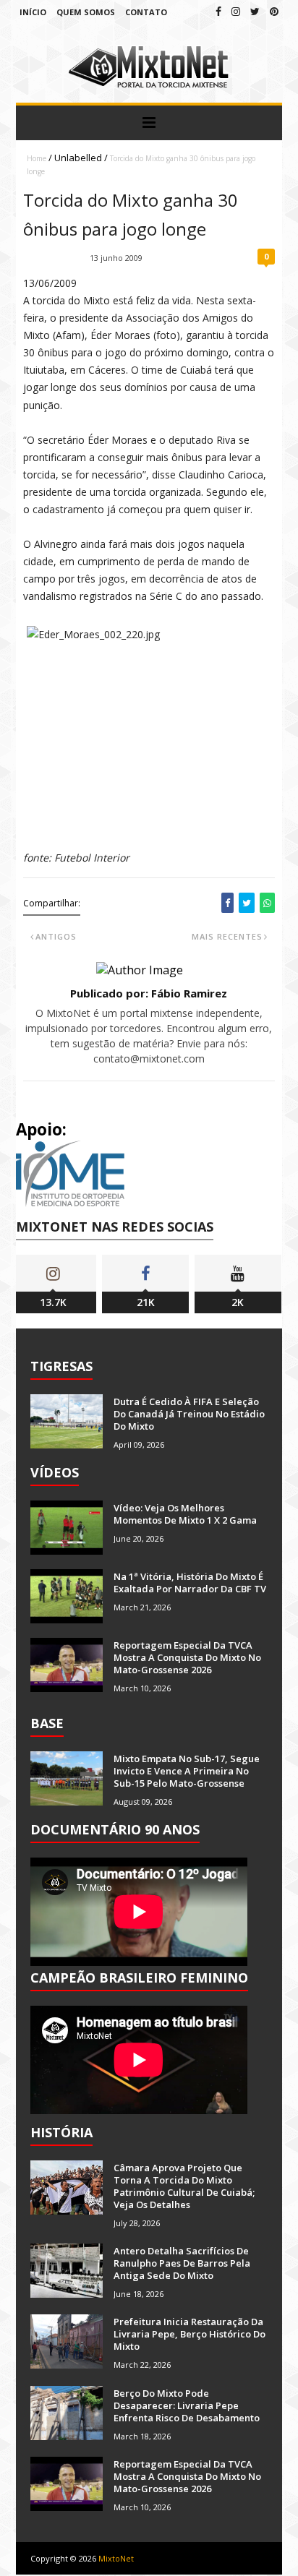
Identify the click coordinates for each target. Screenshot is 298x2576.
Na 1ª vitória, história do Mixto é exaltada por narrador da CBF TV (190, 1583)
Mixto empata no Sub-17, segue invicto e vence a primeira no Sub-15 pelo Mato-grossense (187, 1771)
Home (37, 158)
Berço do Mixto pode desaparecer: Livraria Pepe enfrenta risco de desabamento (187, 2405)
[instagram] (236, 11)
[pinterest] (274, 11)
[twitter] (255, 11)
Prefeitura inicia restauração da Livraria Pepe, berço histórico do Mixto (190, 2334)
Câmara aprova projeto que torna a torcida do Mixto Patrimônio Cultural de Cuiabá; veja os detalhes (184, 2186)
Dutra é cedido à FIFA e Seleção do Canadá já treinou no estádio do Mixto (189, 1414)
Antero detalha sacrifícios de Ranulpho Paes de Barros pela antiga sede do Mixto (182, 2263)
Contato (146, 12)
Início (33, 12)
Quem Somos (86, 12)
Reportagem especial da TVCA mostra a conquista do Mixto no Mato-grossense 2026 (187, 1657)
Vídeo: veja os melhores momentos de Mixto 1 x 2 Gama (185, 1514)
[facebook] (218, 11)
